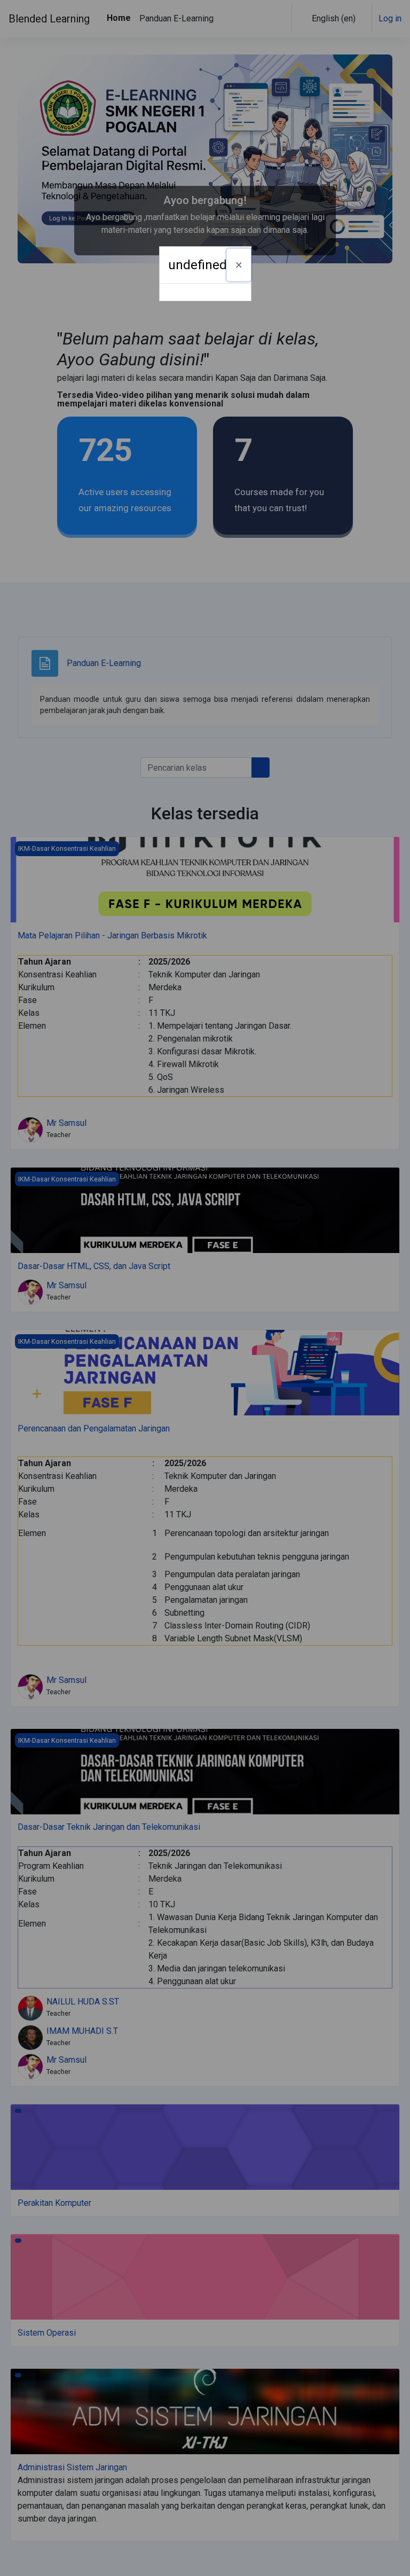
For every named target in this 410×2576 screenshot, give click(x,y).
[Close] (239, 265)
